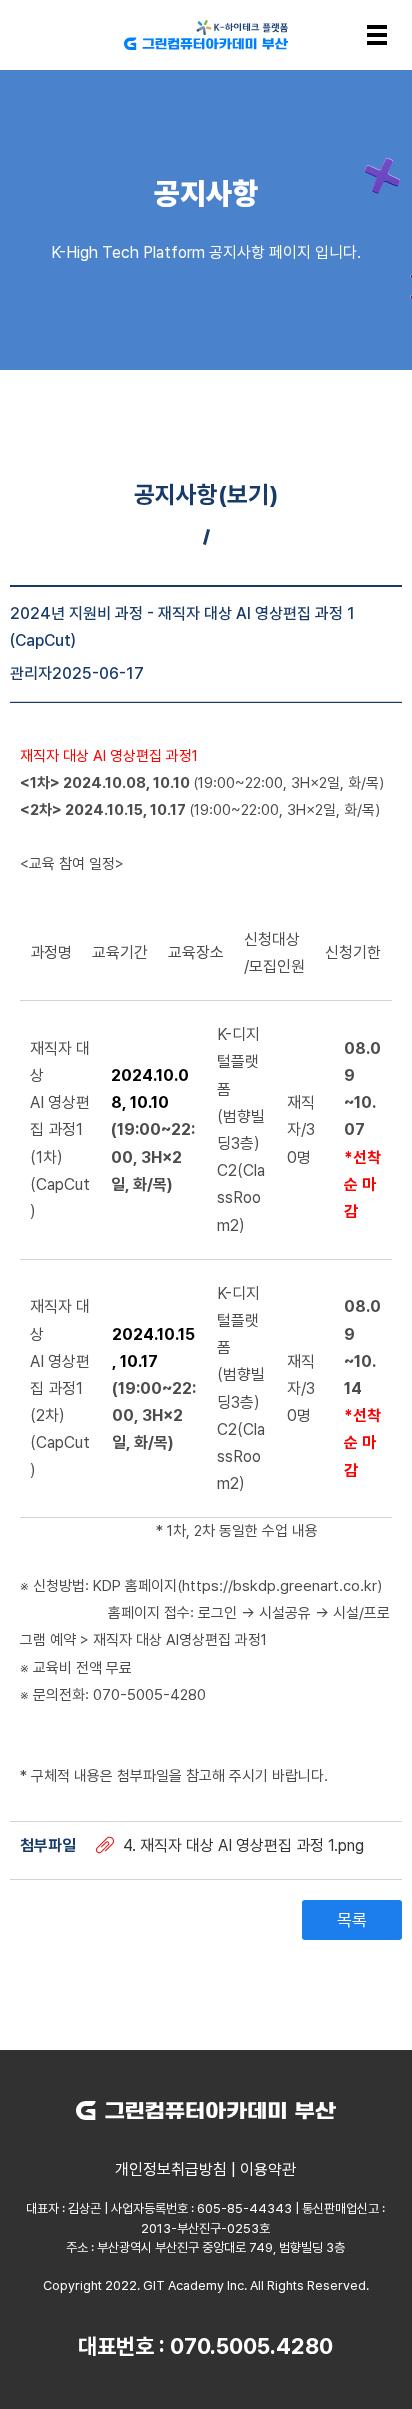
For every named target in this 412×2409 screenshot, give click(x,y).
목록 (352, 1920)
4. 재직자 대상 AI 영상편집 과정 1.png (243, 1845)
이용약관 (268, 2169)
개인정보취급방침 (171, 2169)
